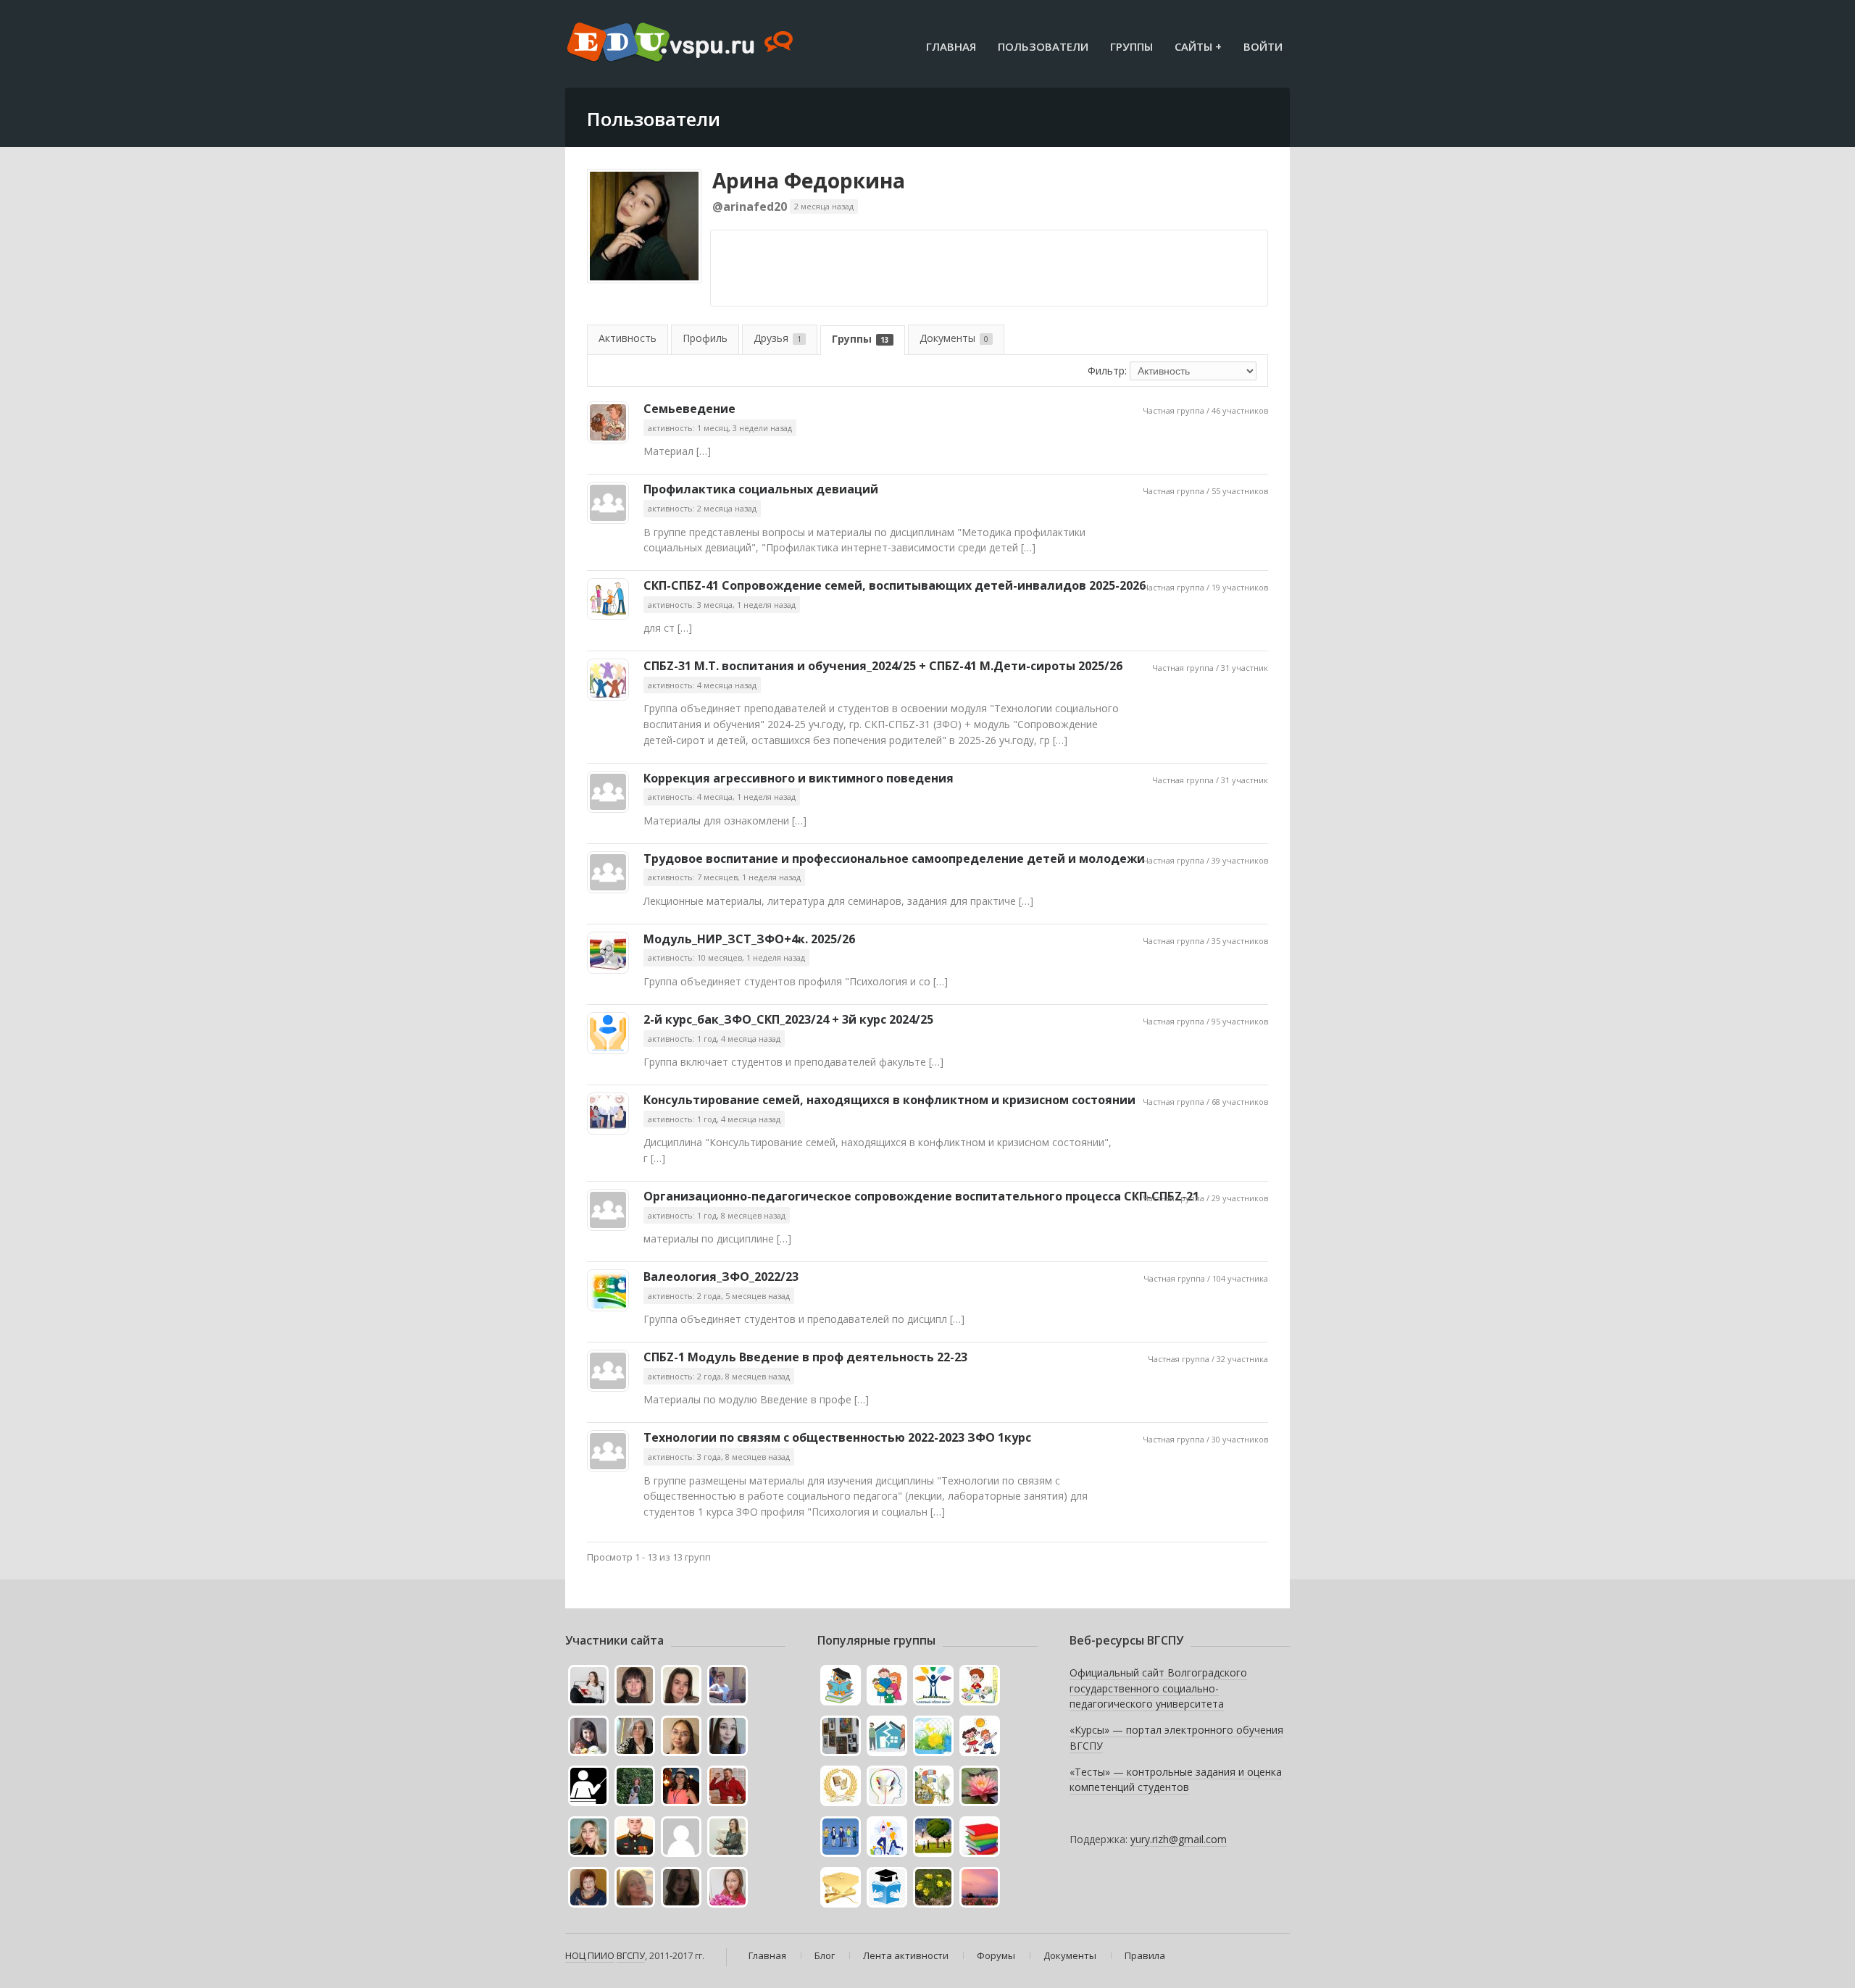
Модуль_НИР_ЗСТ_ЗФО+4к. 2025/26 (749, 939)
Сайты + (1198, 46)
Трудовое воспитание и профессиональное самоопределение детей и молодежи (894, 859)
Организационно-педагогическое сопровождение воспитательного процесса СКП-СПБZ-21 (921, 1196)
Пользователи (1043, 46)
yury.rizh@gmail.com (1179, 1839)
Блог (825, 1955)
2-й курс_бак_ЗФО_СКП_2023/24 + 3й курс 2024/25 (788, 1019)
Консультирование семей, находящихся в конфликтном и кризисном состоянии (889, 1100)
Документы (954, 338)
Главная (951, 46)
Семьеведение (689, 409)
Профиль (705, 338)
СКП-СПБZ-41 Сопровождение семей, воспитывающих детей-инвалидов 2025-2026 (895, 585)
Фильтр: (1107, 371)
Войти (1263, 46)
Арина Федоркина (809, 180)
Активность (628, 338)
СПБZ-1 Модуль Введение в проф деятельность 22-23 (805, 1357)
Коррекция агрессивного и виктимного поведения (799, 778)
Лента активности (906, 1955)
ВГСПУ (631, 1955)
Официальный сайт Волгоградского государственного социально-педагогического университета (1158, 1688)
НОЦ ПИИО (590, 1955)
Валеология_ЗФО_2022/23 (721, 1277)
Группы (1131, 46)
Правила (1145, 1955)
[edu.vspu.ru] (681, 43)
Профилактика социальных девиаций (761, 489)
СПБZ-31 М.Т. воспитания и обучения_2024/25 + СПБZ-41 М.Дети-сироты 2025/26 (883, 666)
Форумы (996, 1955)
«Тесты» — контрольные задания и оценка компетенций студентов (1176, 1780)
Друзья (778, 338)
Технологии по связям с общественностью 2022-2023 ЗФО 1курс (837, 1437)
